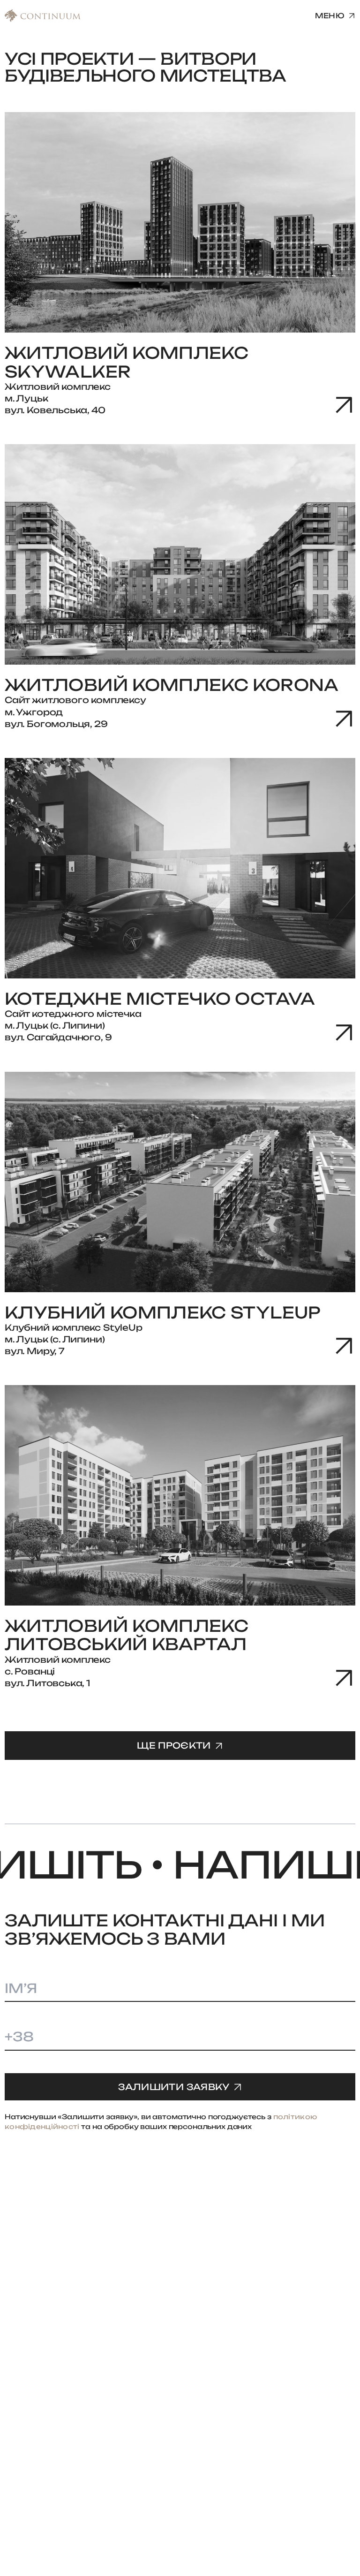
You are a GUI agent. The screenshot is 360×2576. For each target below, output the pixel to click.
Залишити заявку (174, 2087)
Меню (330, 16)
